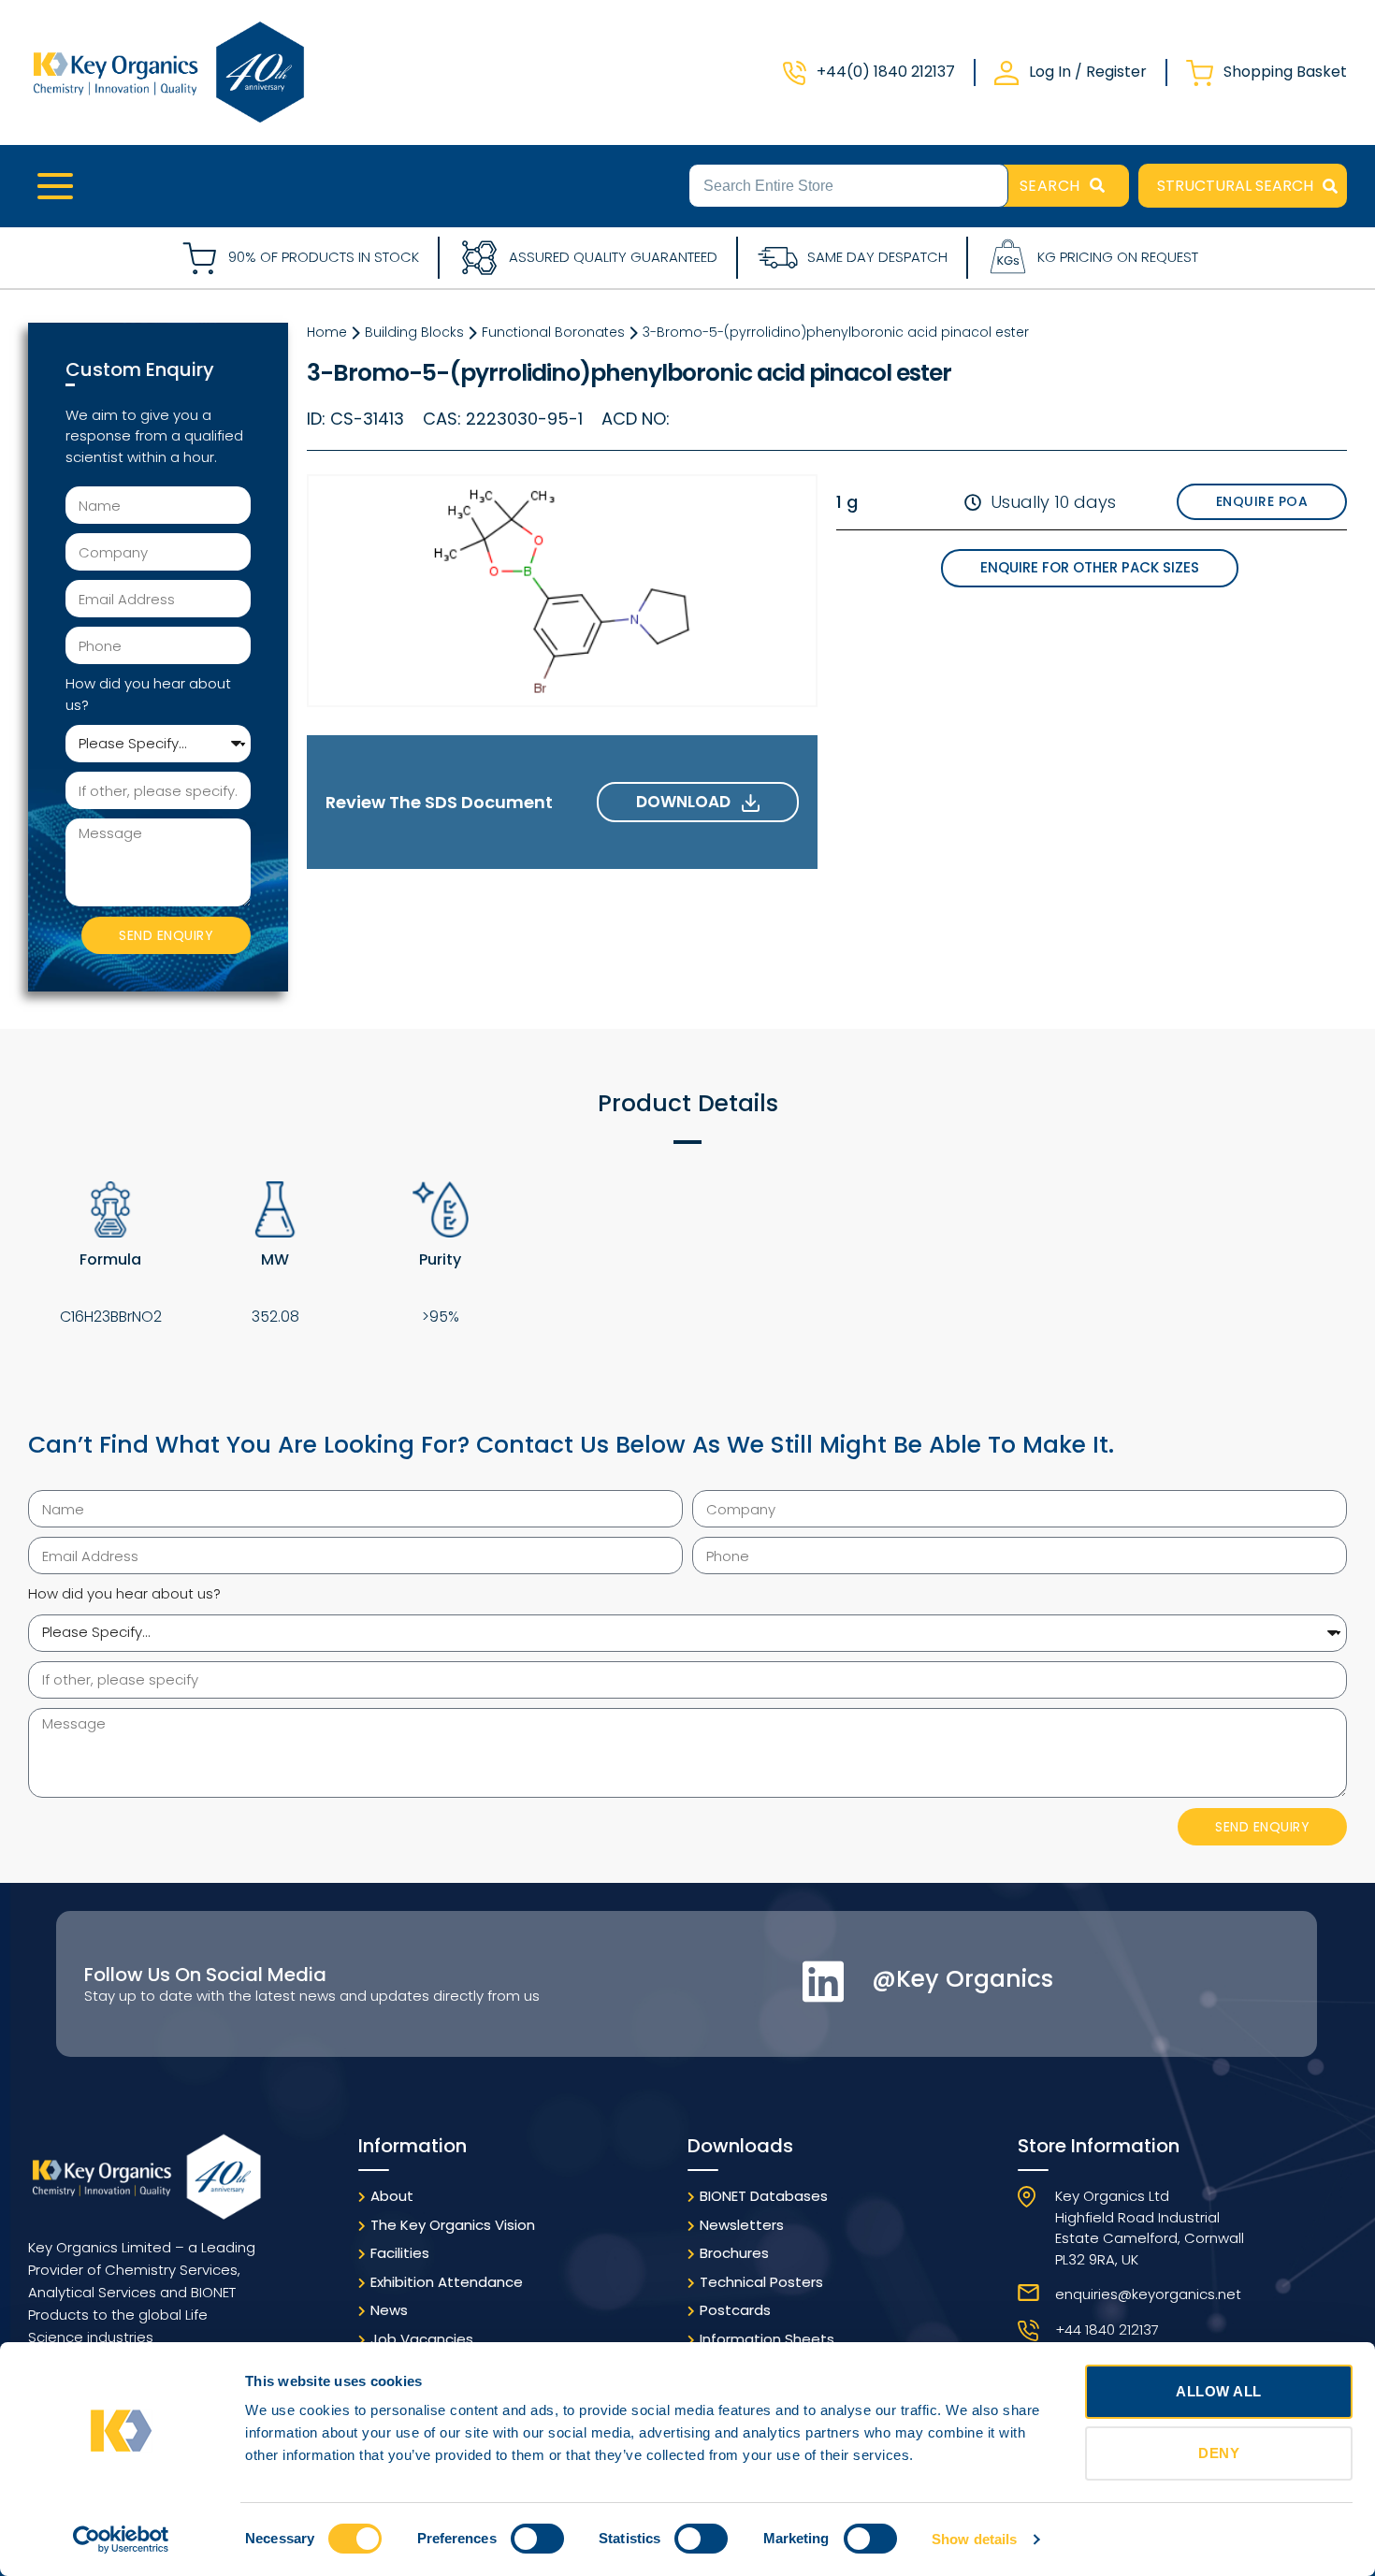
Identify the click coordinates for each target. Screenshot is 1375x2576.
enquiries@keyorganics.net (1148, 2294)
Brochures (734, 2253)
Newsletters (742, 2225)
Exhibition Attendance (447, 2282)
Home (327, 332)
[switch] (537, 2539)
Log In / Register (1088, 72)
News (389, 2310)
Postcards (735, 2310)
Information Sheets (767, 2339)
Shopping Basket (1285, 72)
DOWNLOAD (689, 802)
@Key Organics (962, 1979)
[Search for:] (848, 184)
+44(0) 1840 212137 (886, 72)
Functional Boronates (553, 332)
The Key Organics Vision (453, 2225)
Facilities (400, 2253)
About (392, 2196)
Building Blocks (414, 332)
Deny (1219, 2453)
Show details (974, 2539)
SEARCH (1050, 186)
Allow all (1219, 2391)
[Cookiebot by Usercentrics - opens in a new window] (121, 2540)
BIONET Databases (764, 2196)
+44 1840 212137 (1107, 2330)
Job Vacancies (422, 2339)
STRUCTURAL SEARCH (1235, 186)
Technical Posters (761, 2282)
